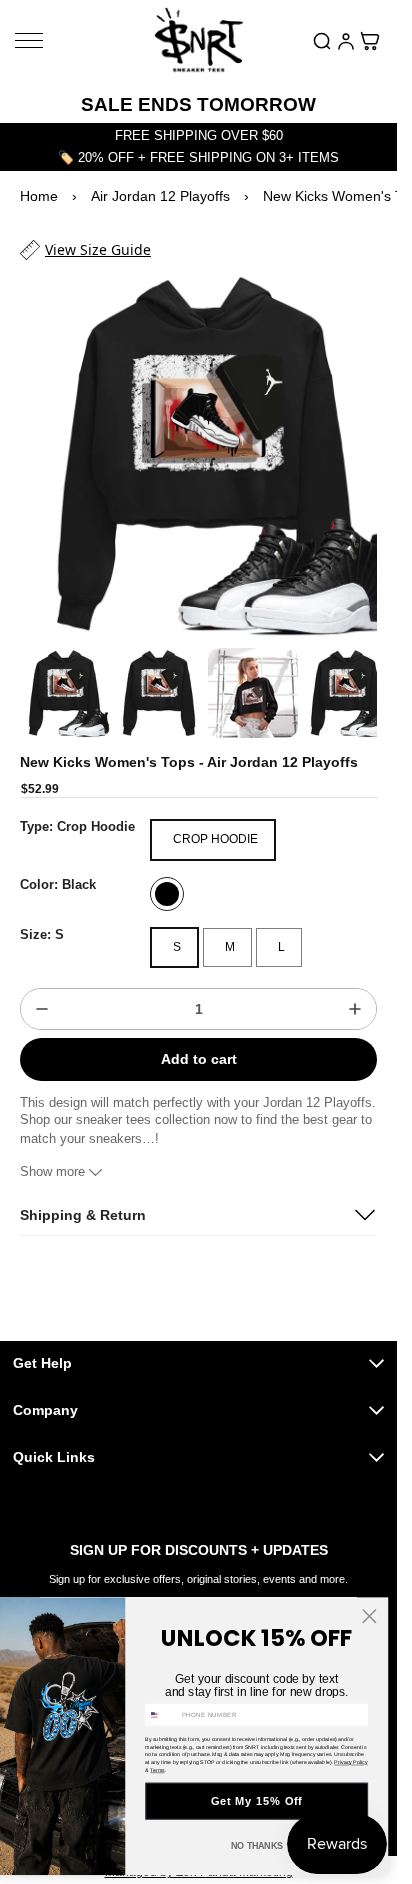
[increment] (355, 991)
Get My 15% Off (257, 1801)
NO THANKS (256, 1846)
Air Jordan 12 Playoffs (160, 196)
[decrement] (42, 991)
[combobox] (162, 1714)
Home (39, 196)
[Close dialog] (369, 1616)
